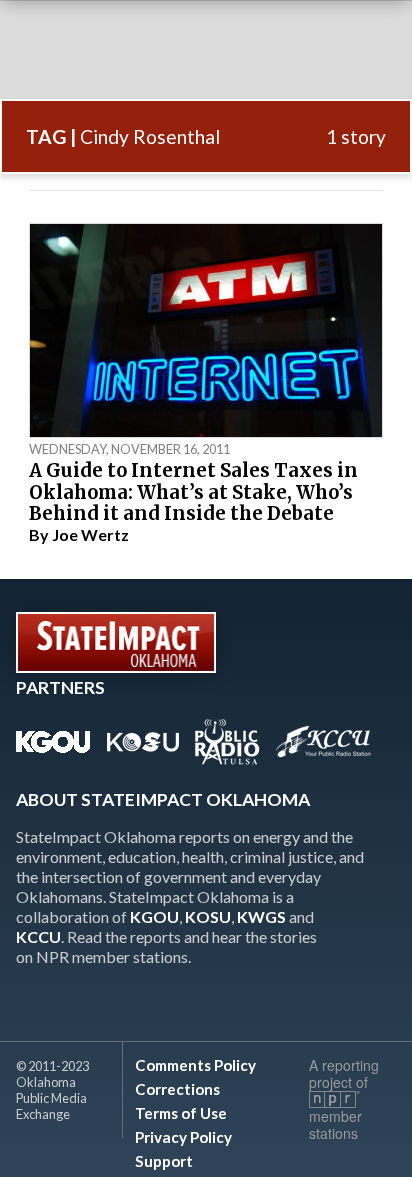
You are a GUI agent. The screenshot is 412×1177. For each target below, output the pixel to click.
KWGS (261, 916)
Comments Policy (195, 1065)
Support (164, 1161)
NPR (334, 1099)
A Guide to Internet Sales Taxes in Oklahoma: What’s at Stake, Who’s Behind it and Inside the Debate (193, 492)
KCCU (38, 936)
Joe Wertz (90, 534)
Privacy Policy (183, 1137)
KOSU (208, 916)
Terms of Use (181, 1113)
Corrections (177, 1089)
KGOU (154, 916)
